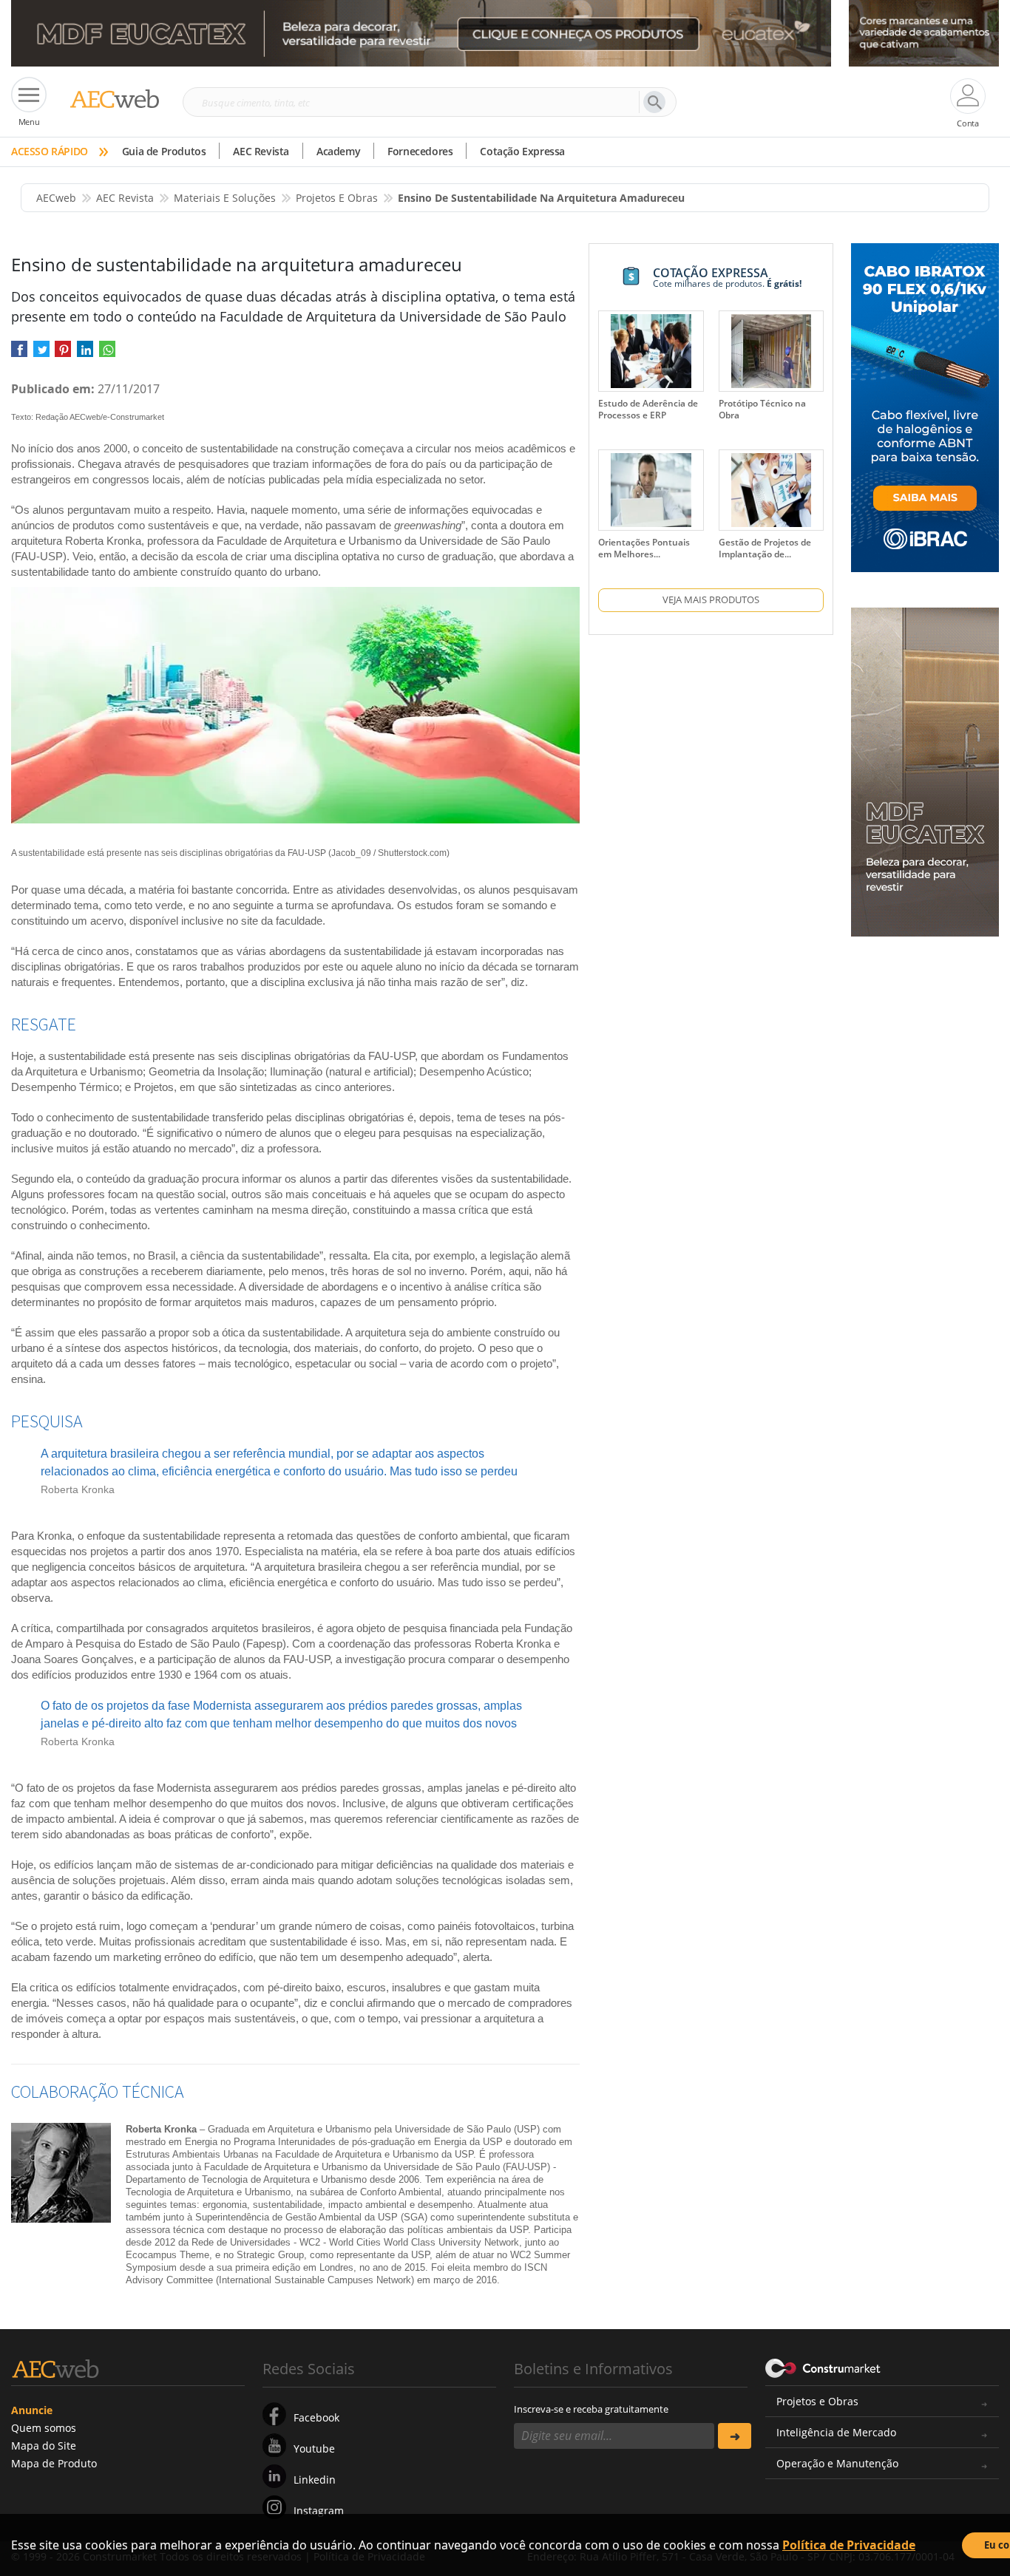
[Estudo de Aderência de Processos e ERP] (651, 351)
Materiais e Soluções (225, 198)
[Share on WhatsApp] (107, 354)
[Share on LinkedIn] (85, 354)
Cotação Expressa (522, 151)
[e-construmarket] (823, 2368)
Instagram (319, 2511)
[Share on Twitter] (41, 354)
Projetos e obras (337, 198)
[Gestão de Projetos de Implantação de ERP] (771, 490)
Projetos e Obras (817, 2401)
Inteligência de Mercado (836, 2432)
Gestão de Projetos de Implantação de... (765, 548)
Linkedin (315, 2480)
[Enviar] (735, 2436)
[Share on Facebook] (19, 354)
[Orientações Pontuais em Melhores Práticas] (651, 490)
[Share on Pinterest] (63, 354)
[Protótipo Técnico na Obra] (771, 351)
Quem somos (44, 2428)
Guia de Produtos (164, 151)
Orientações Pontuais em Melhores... (644, 548)
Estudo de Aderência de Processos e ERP (648, 409)
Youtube (314, 2448)
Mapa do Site (44, 2446)
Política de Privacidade (849, 2545)
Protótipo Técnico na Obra (762, 409)
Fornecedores (420, 151)
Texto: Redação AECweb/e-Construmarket (88, 417)
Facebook (316, 2417)
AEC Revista (261, 151)
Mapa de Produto (54, 2463)
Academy (338, 151)
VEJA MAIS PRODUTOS (711, 599)
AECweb (56, 198)
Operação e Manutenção (837, 2463)
